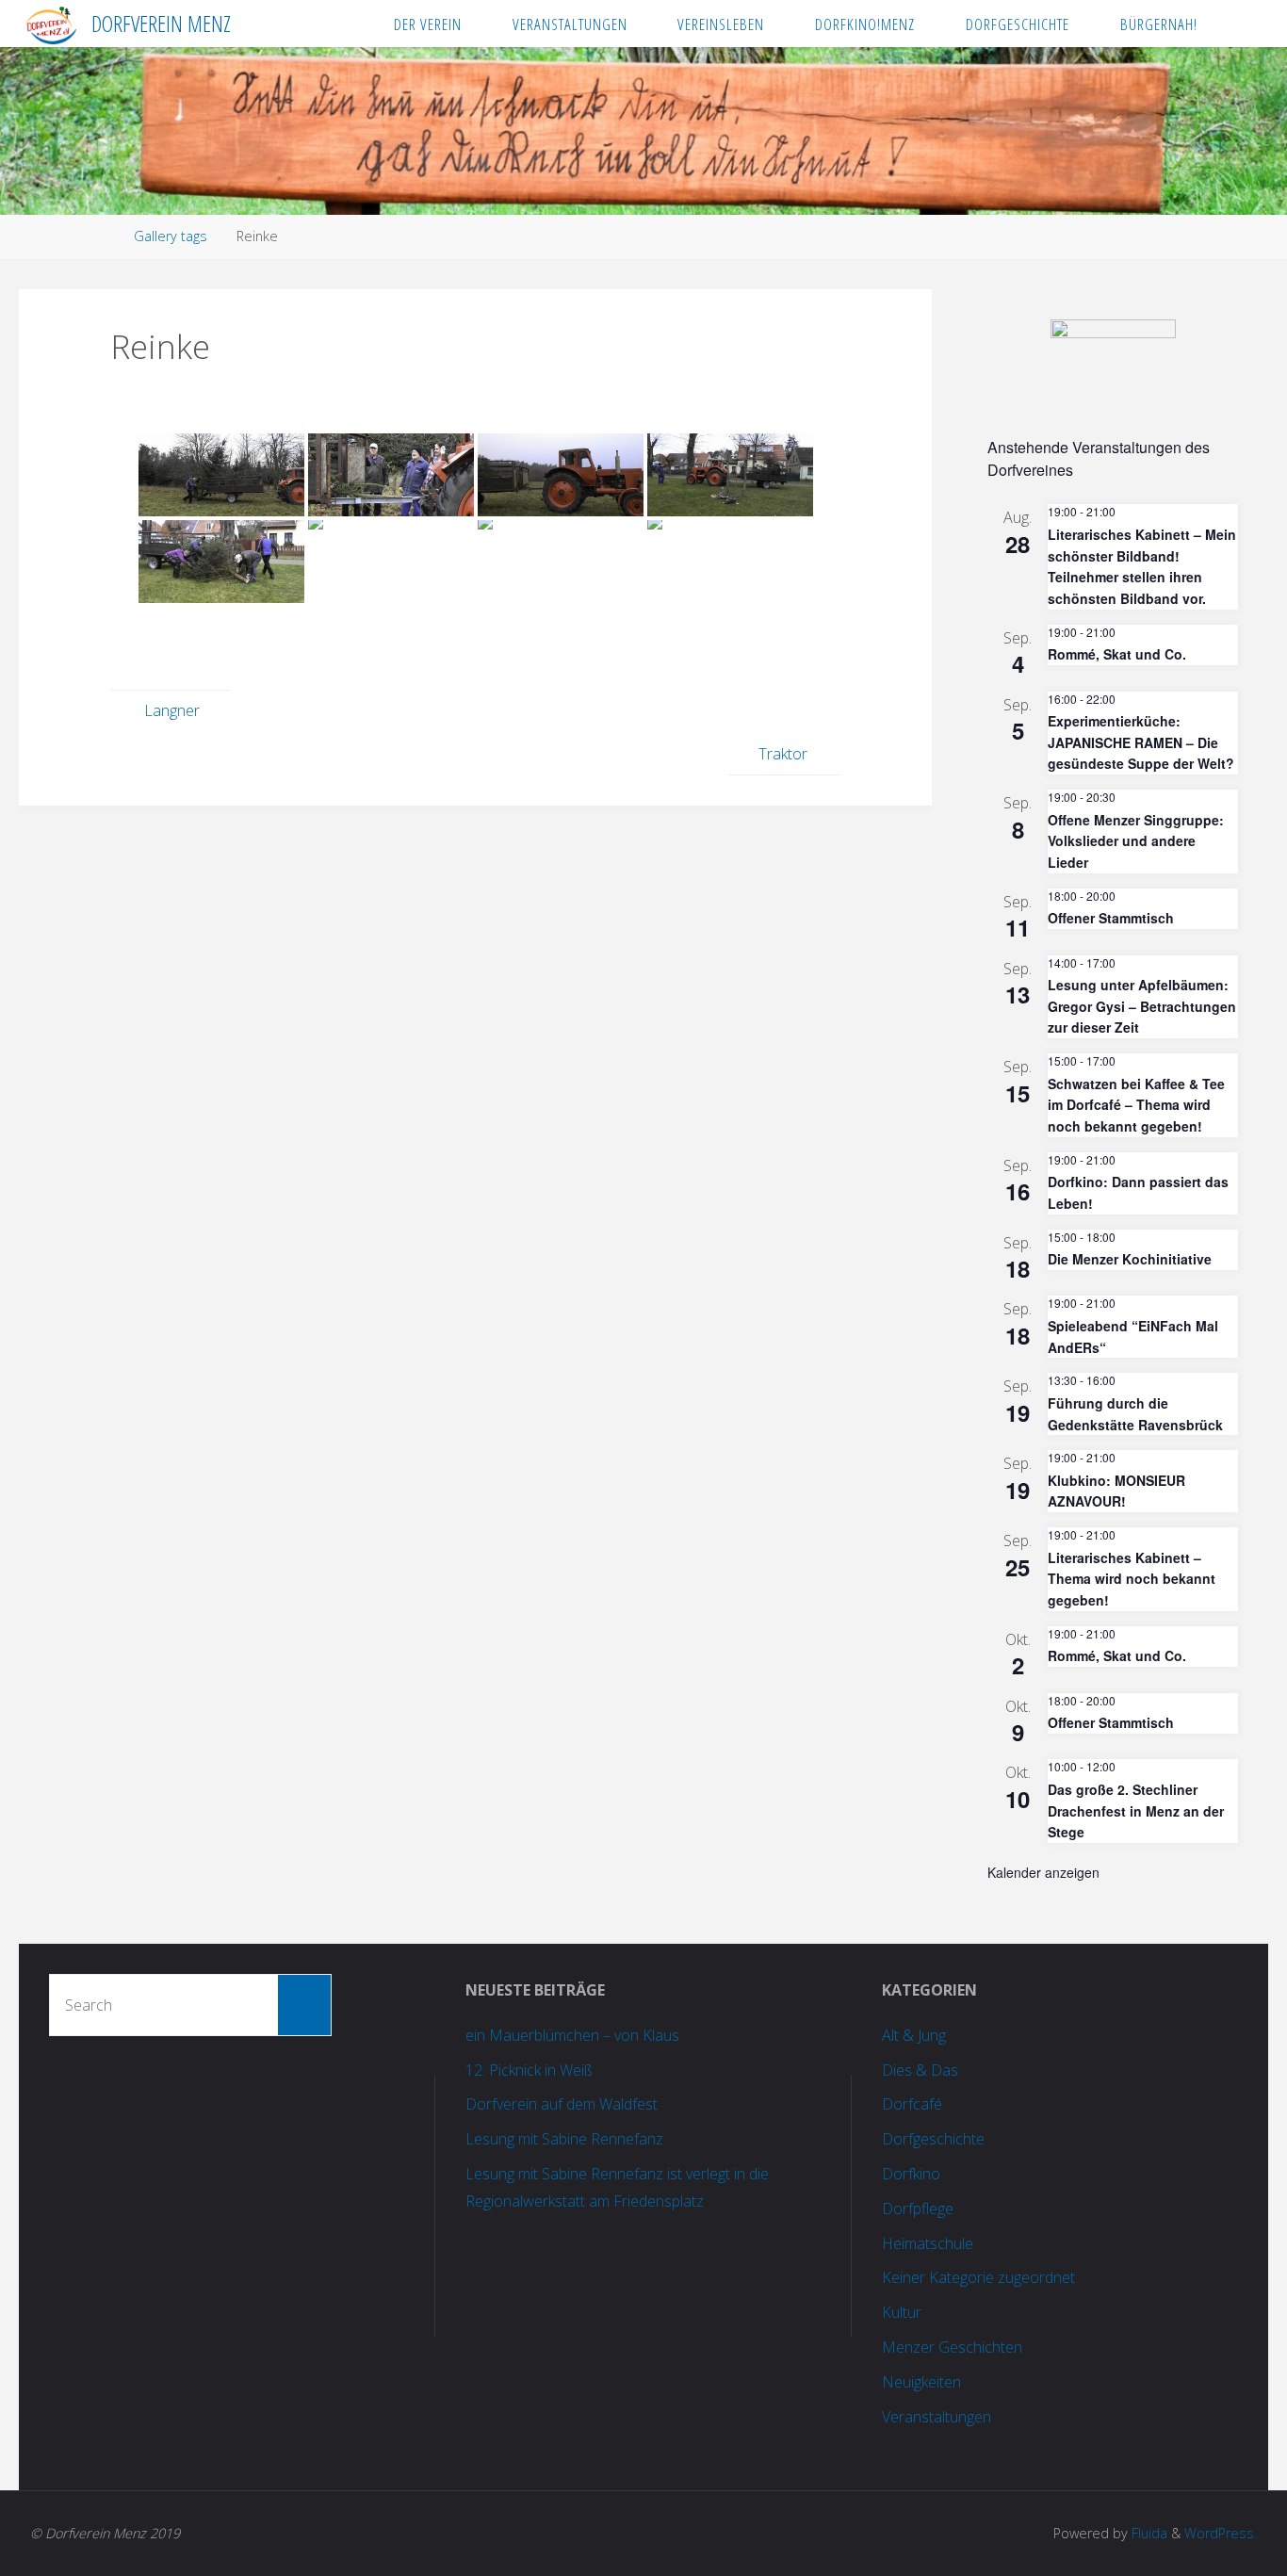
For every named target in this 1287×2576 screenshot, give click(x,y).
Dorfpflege (918, 2209)
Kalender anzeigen (1043, 1872)
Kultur (902, 2312)
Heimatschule (928, 2243)
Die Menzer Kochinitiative (1130, 1259)
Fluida (1148, 2533)
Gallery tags (171, 236)
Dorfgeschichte (933, 2139)
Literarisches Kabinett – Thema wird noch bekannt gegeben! (1132, 1579)
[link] (1241, 24)
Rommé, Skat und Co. (1117, 654)
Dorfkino (911, 2174)
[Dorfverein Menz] (50, 24)
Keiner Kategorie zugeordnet (978, 2277)
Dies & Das (920, 2070)
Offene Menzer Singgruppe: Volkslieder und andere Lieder (1136, 841)
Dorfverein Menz (161, 23)
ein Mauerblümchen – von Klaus (572, 2035)
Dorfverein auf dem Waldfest (562, 2104)
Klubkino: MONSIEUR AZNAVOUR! (1116, 1491)
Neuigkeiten (921, 2382)
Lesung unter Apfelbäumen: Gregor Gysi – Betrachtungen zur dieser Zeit (1142, 1006)
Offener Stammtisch (1111, 918)
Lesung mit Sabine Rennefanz (564, 2139)
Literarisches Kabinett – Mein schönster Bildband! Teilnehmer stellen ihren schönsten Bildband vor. (1142, 566)
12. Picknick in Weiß (529, 2070)
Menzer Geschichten (952, 2347)
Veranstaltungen (937, 2417)
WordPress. (1221, 2533)
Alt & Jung (914, 2035)
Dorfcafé (912, 2104)
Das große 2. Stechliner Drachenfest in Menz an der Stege (1136, 1810)
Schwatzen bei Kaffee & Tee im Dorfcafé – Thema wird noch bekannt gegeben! (1136, 1105)
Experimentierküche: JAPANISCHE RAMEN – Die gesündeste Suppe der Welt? (1141, 742)
